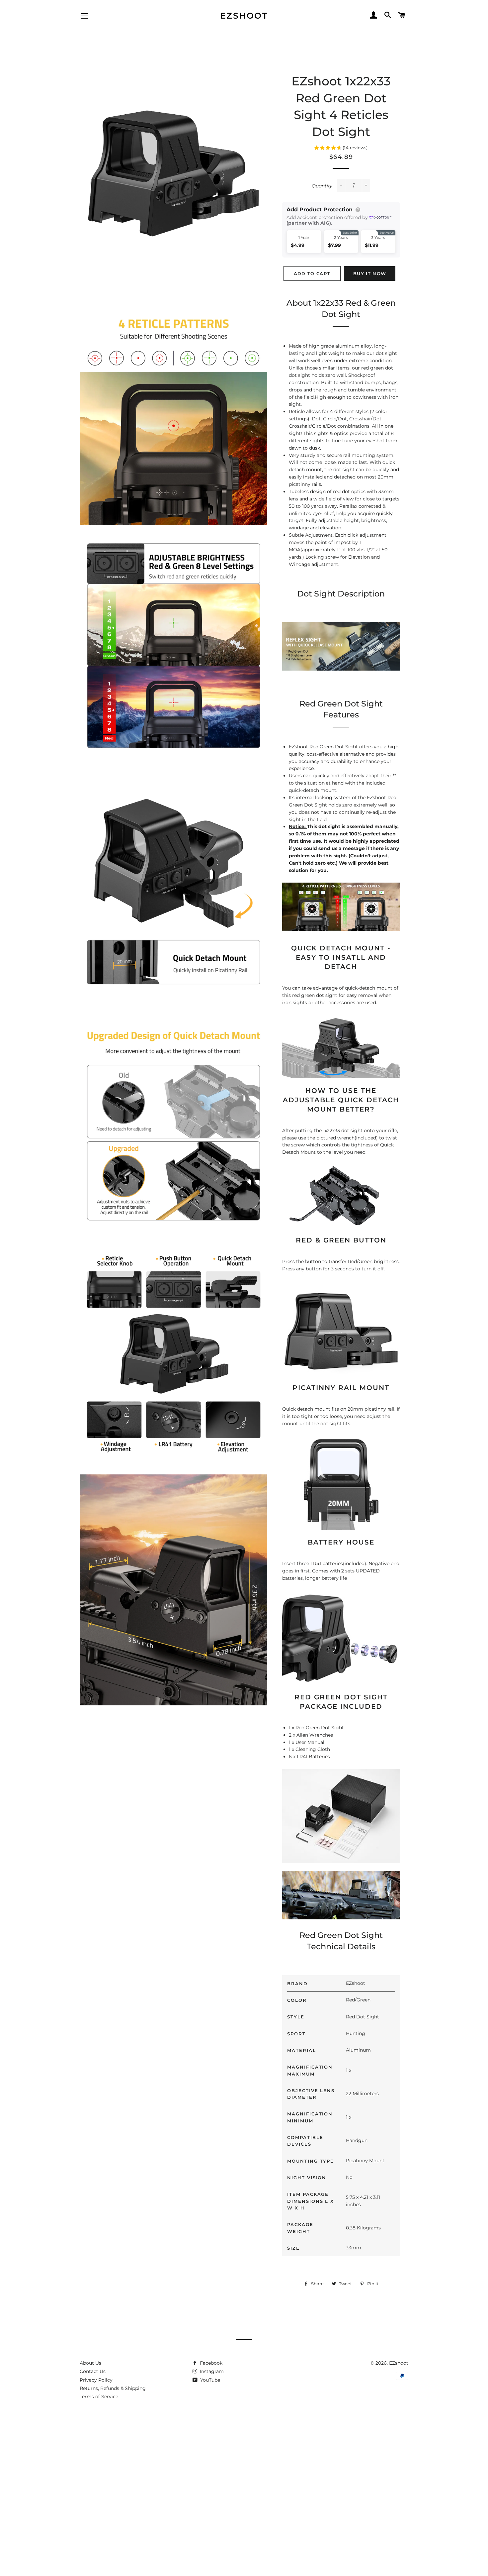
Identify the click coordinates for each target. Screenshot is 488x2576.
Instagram (211, 2371)
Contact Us (93, 2371)
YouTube (209, 2380)
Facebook (210, 2363)
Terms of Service (99, 2397)
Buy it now (370, 273)
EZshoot (244, 16)
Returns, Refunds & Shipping (113, 2388)
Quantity (322, 186)
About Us (90, 2363)
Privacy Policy (96, 2380)
